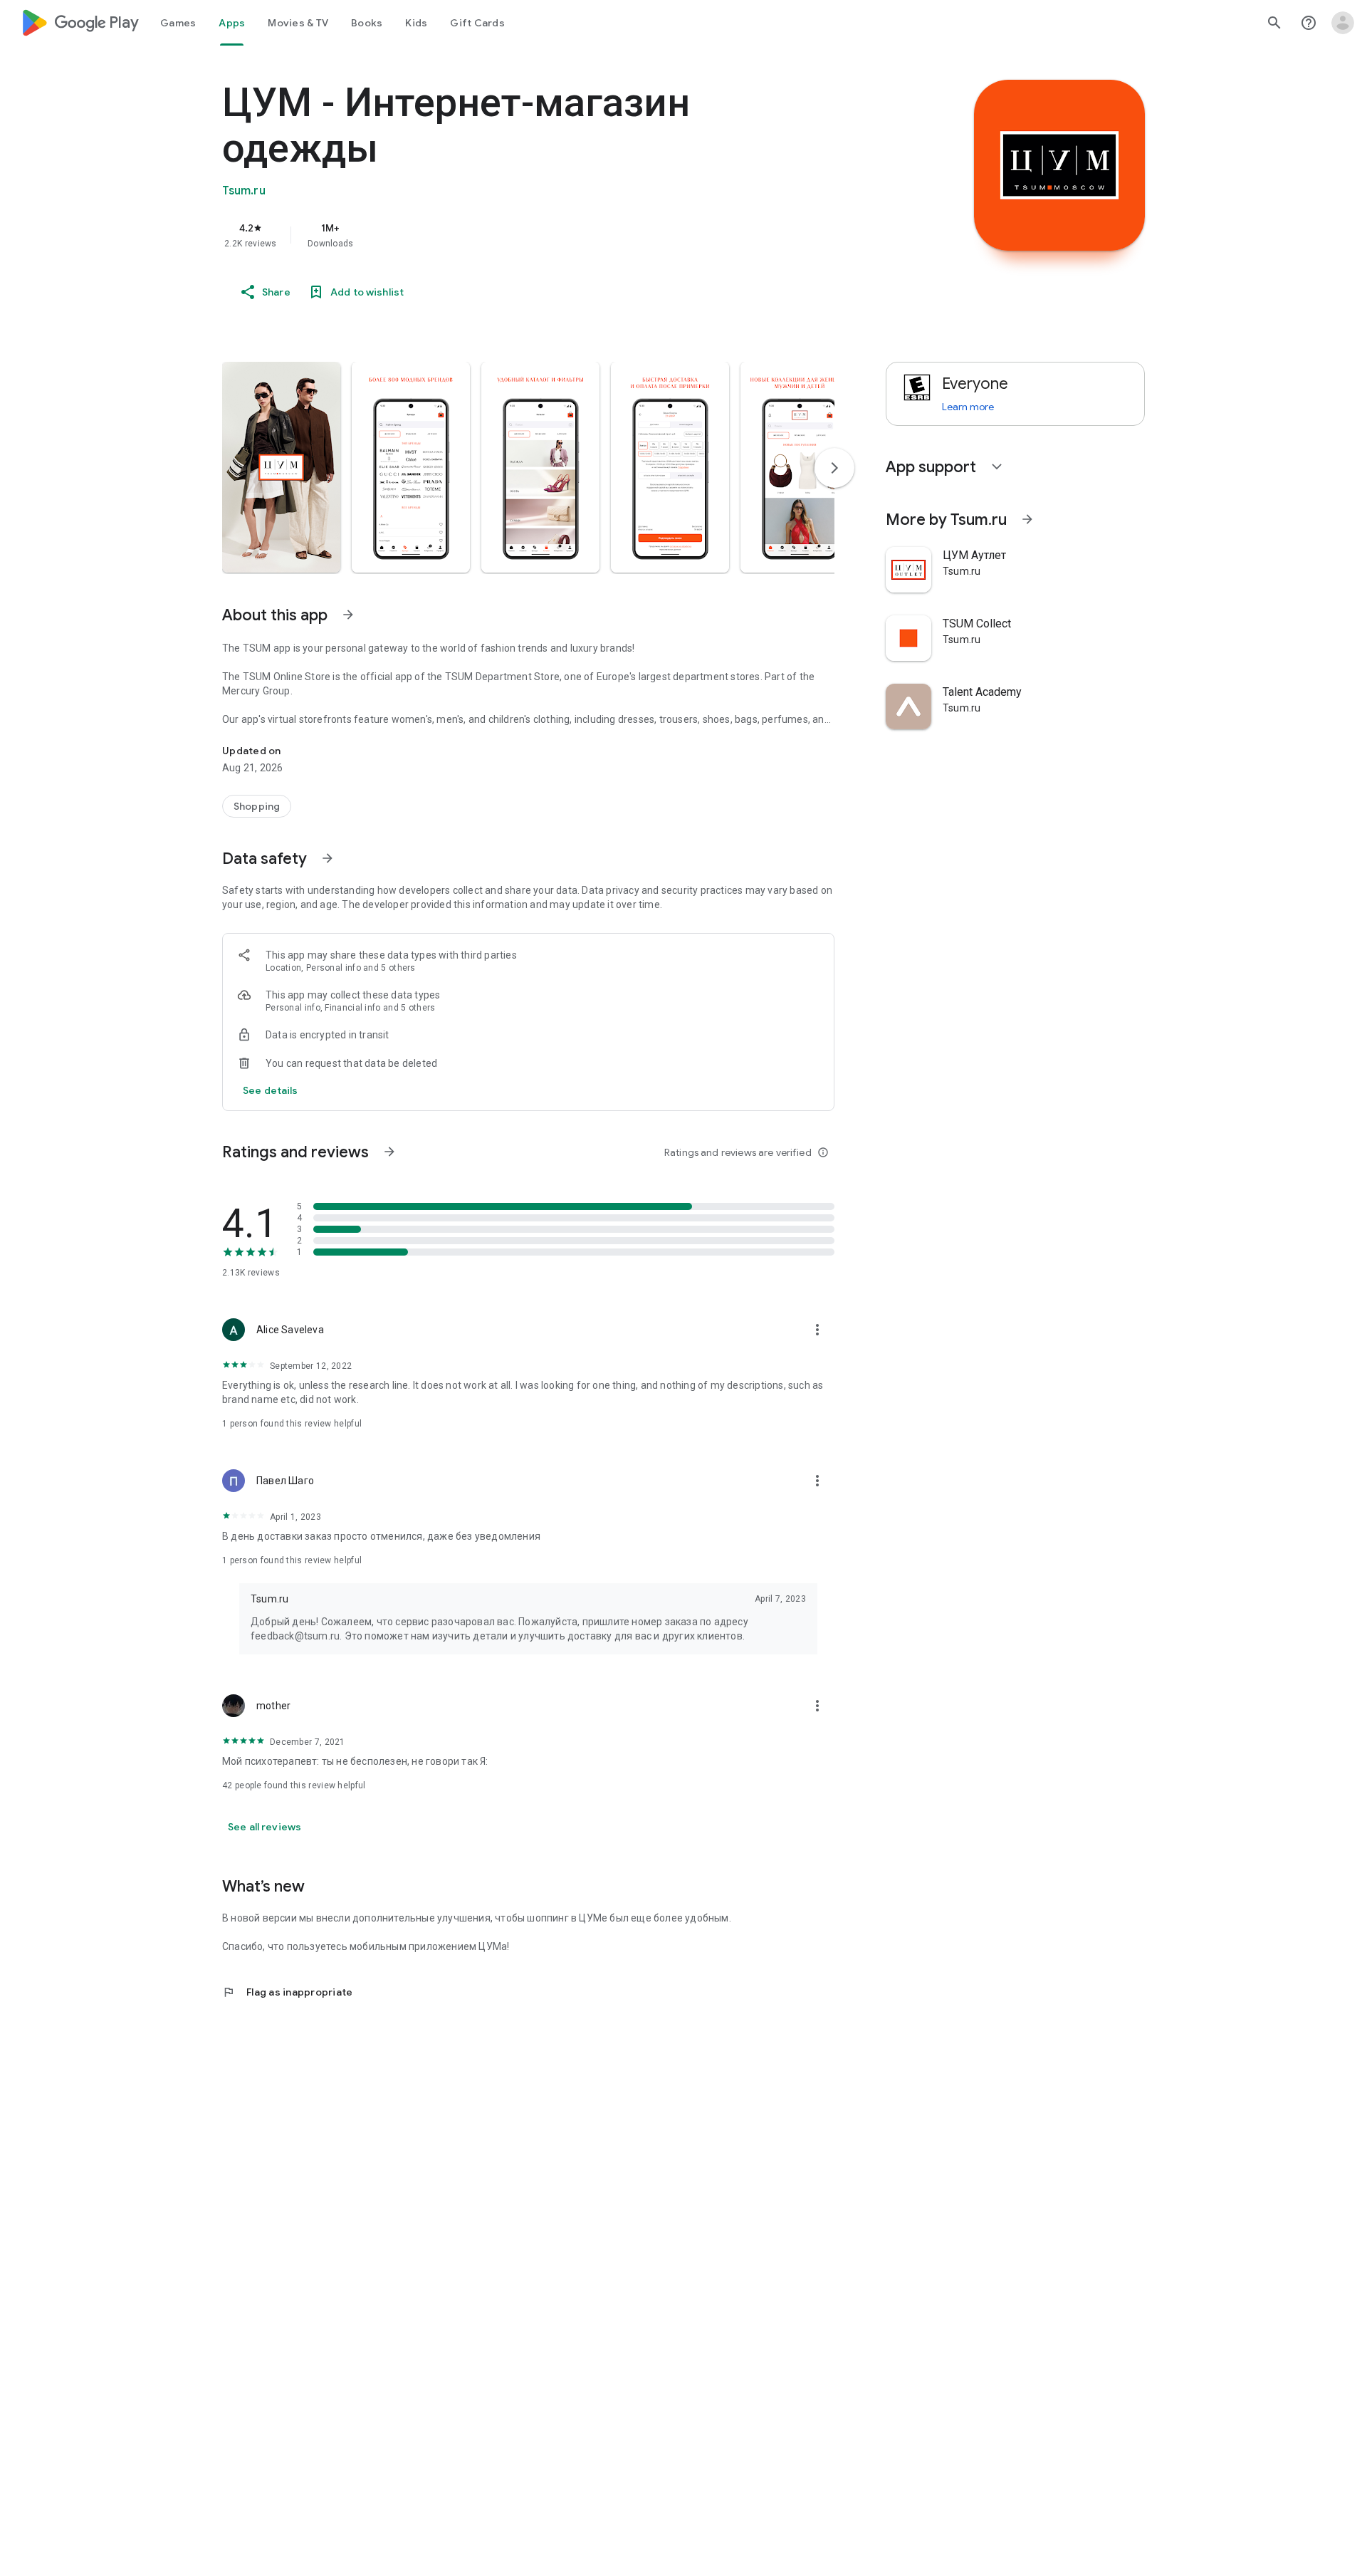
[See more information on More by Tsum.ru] (1027, 519)
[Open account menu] (1343, 23)
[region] (507, 235)
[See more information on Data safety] (328, 858)
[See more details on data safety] (271, 1090)
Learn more (968, 407)
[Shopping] (257, 806)
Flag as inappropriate (287, 1992)
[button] (281, 467)
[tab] (178, 23)
